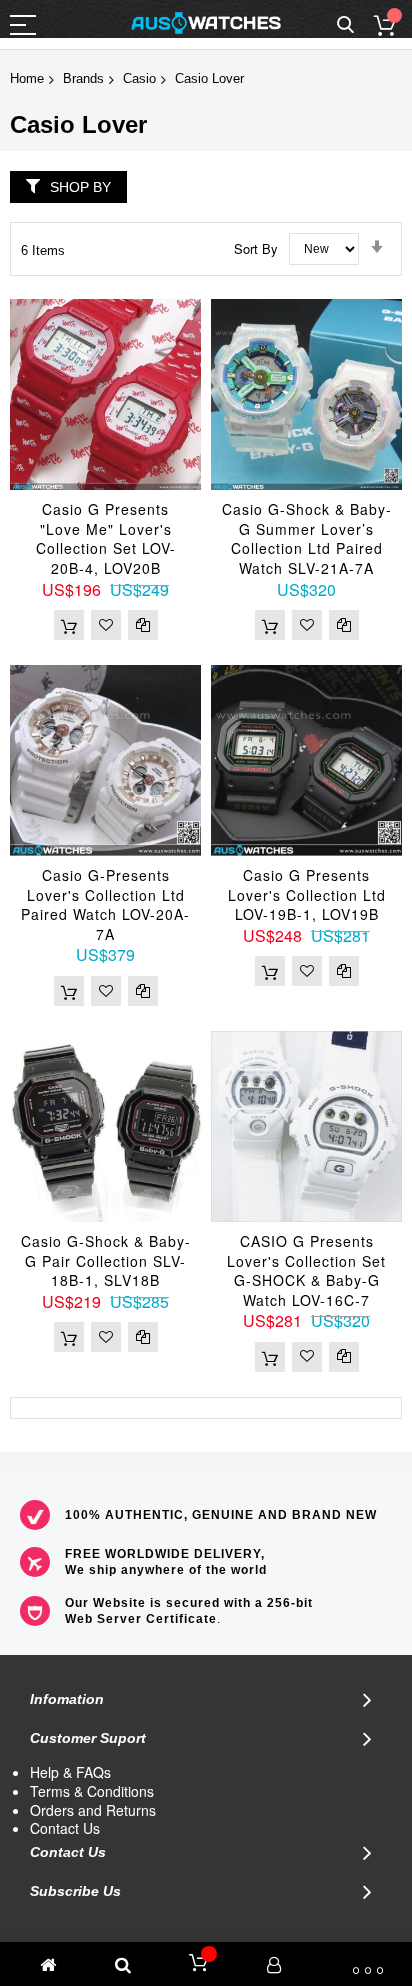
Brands (83, 78)
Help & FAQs (70, 1772)
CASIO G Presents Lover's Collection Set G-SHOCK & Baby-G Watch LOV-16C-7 (306, 1270)
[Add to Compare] (143, 625)
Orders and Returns (93, 1810)
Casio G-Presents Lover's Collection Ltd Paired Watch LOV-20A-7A (105, 904)
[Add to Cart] (69, 625)
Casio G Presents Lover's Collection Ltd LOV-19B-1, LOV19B (307, 894)
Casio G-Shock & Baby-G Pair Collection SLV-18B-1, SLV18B (106, 1260)
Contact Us (65, 1828)
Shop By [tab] (80, 187)
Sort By (256, 247)
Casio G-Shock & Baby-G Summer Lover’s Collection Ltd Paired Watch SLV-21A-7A (307, 538)
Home (27, 78)
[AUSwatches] (206, 23)
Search (345, 25)
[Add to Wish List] (106, 625)
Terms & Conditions (92, 1791)
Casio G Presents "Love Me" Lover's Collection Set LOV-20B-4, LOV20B (106, 538)
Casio (139, 78)
